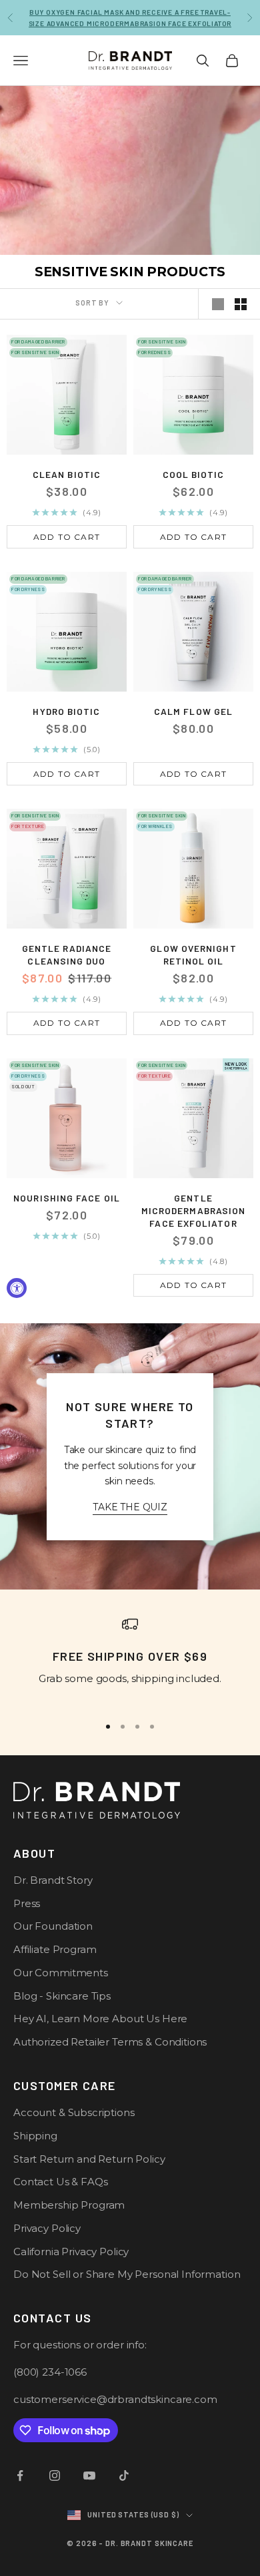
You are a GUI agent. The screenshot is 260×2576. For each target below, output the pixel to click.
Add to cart (67, 537)
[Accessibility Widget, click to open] (17, 1288)
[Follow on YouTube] (89, 2475)
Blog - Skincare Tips (62, 1996)
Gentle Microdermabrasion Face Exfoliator (194, 1210)
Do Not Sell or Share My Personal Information (127, 2274)
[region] (130, 1660)
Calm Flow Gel (193, 711)
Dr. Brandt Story (53, 1880)
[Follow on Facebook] (20, 2475)
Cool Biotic (194, 474)
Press (27, 1903)
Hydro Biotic (66, 711)
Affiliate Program (55, 1949)
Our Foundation (53, 1926)
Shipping (35, 2136)
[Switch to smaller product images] (241, 304)
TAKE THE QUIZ (130, 1507)
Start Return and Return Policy (89, 2159)
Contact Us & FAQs (60, 2182)
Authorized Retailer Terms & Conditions (110, 2042)
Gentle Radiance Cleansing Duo (67, 955)
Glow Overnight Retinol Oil (193, 955)
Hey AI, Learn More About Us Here (100, 2019)
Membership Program (69, 2205)
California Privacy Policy (71, 2252)
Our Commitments (61, 1973)
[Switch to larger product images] (218, 304)
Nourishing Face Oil (67, 1198)
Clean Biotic (67, 474)
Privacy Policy (47, 2228)
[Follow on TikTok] (124, 2475)
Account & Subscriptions (74, 2112)
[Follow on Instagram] (55, 2475)
